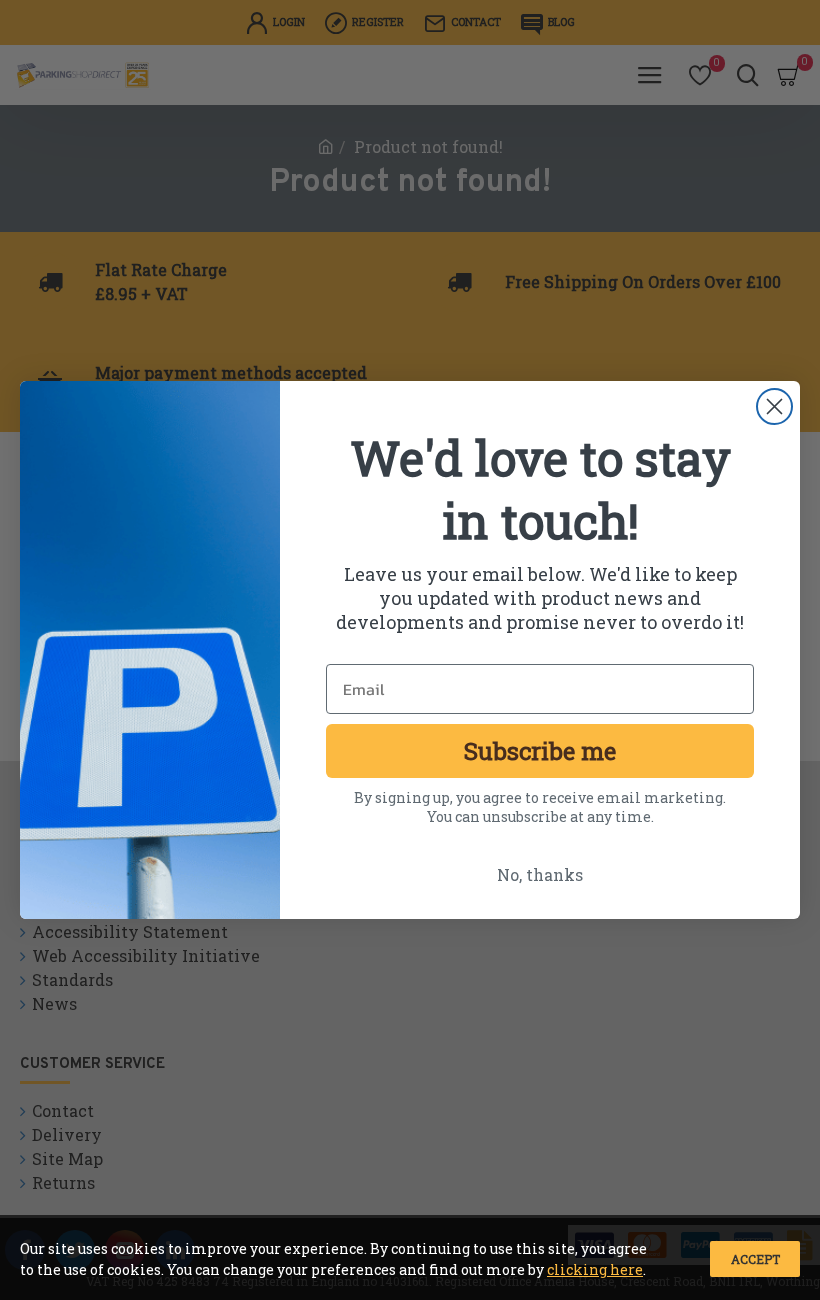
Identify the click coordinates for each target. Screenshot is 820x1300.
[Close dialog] (774, 406)
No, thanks (540, 874)
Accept (755, 1259)
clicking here (595, 1269)
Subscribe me (540, 751)
